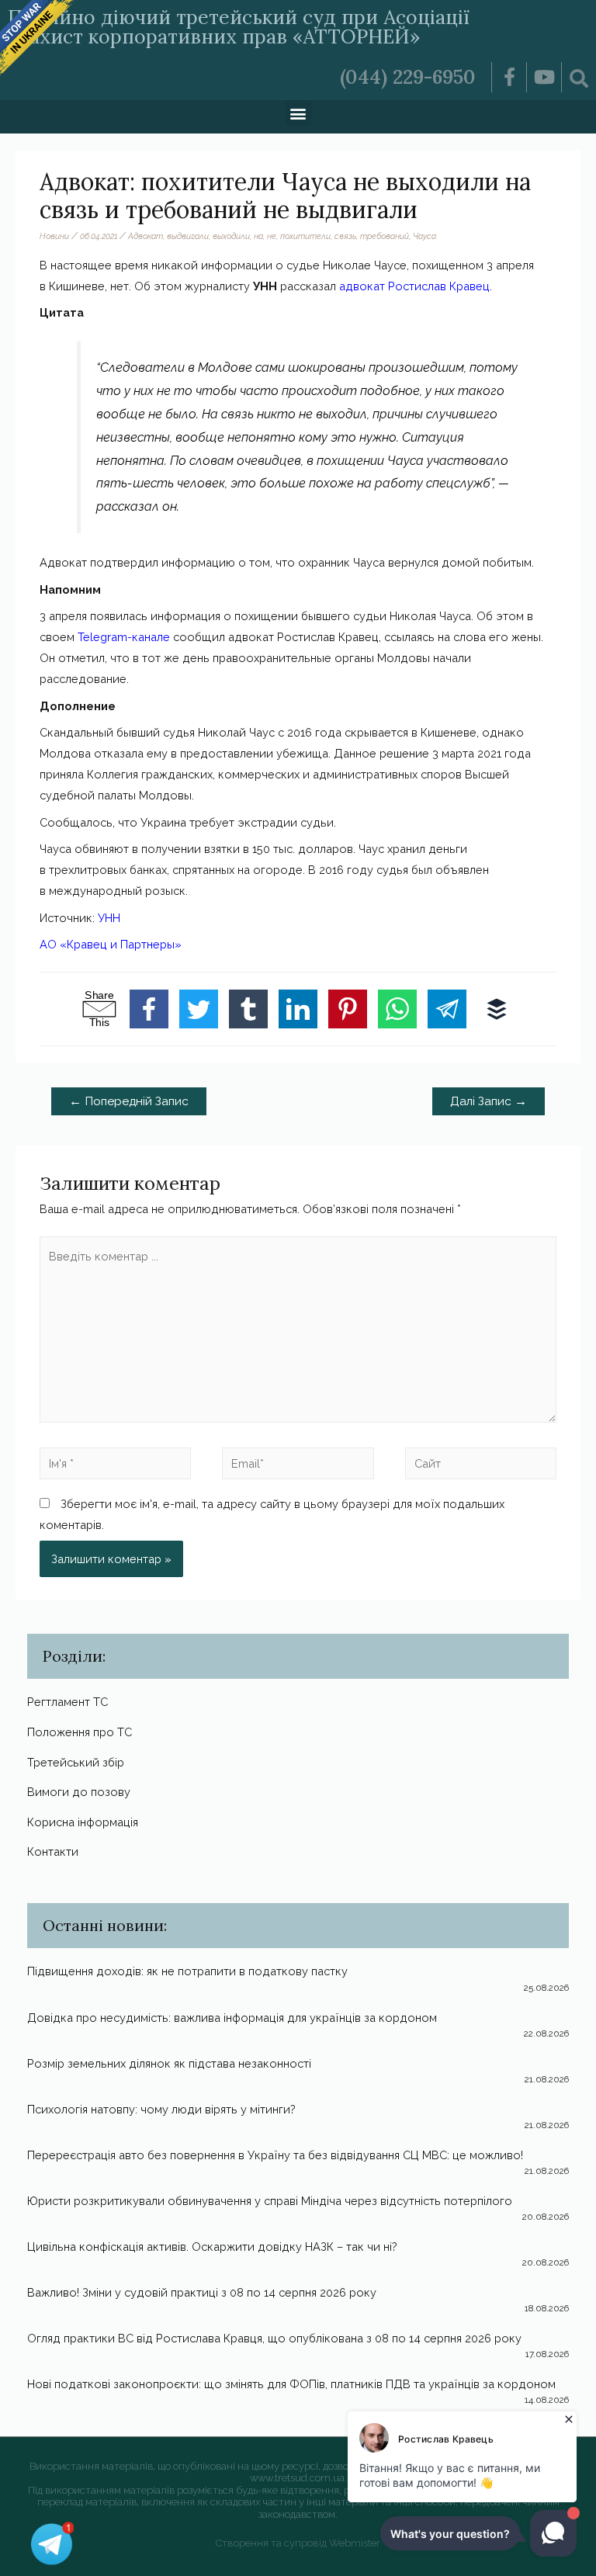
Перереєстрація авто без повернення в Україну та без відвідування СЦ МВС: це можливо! (275, 2155)
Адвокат (146, 236)
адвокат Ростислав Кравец (414, 286)
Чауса (424, 236)
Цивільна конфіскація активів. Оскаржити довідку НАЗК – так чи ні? (212, 2247)
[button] (298, 113)
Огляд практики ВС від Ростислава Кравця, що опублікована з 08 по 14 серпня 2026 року (274, 2338)
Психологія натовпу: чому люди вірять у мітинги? (161, 2109)
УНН (109, 918)
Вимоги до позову (79, 1792)
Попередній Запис (129, 1101)
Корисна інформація (83, 1822)
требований (385, 236)
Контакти (53, 1851)
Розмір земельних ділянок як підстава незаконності (169, 2063)
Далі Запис (489, 1101)
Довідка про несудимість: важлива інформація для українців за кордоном (232, 2018)
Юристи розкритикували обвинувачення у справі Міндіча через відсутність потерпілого (270, 2201)
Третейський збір (76, 1762)
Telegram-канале (124, 637)
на (258, 236)
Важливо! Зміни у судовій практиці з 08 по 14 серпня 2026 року (202, 2292)
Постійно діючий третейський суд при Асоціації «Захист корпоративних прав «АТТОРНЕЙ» (239, 27)
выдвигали (188, 236)
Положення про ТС (80, 1732)
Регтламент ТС (68, 1702)
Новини (54, 236)
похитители (305, 236)
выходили (231, 236)
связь (345, 236)
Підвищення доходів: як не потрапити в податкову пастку (187, 1971)
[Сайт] (481, 1467)
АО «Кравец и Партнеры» (111, 944)
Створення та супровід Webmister (298, 2543)
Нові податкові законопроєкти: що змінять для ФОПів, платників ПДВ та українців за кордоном (291, 2384)
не (272, 236)
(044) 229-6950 (408, 77)
